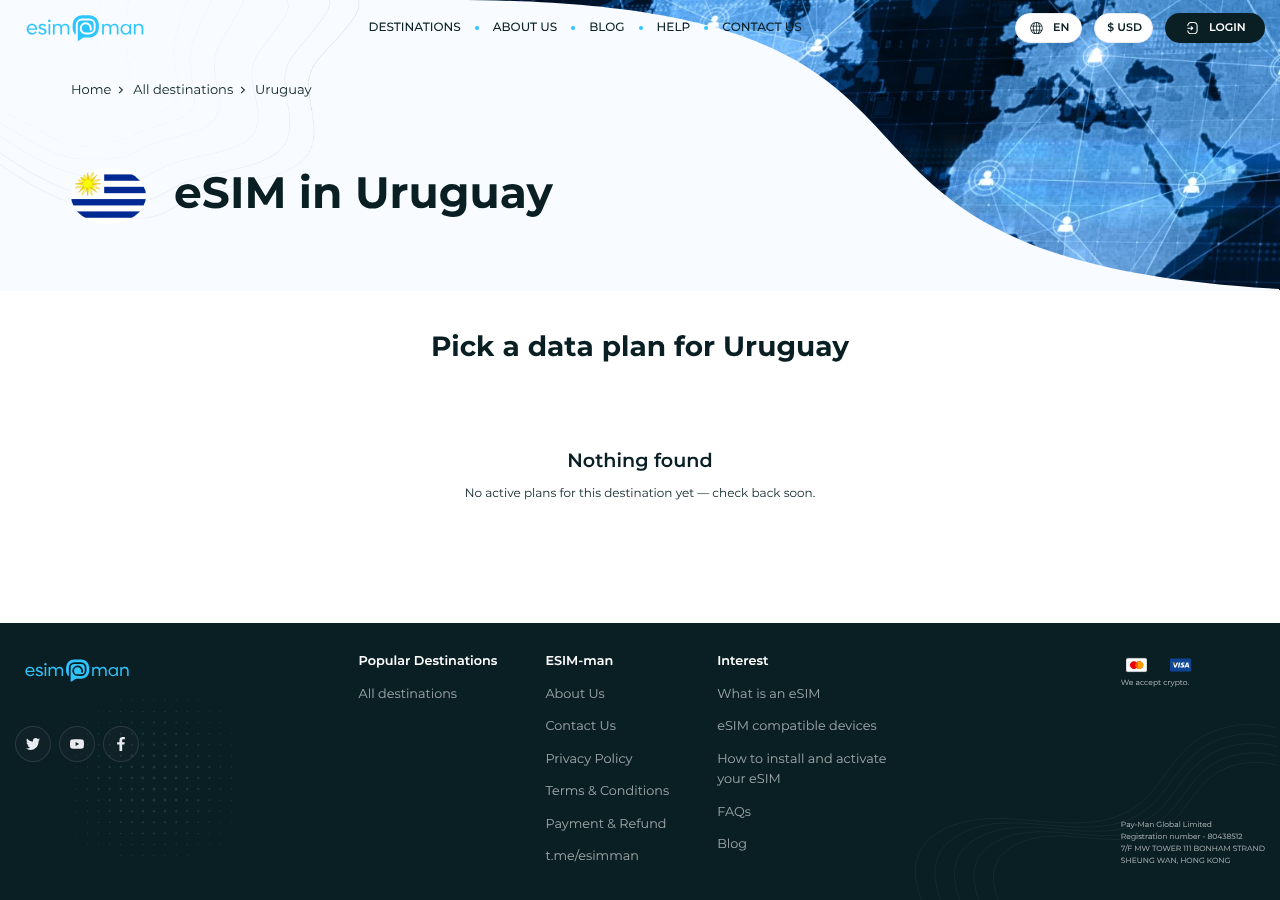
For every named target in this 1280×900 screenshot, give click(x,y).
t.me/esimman (592, 856)
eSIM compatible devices (797, 726)
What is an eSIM (768, 694)
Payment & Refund (605, 824)
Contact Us (761, 27)
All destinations (183, 90)
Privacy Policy (588, 759)
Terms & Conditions (607, 791)
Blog (606, 27)
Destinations (414, 27)
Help (674, 27)
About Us (525, 27)
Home (91, 90)
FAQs (734, 812)
